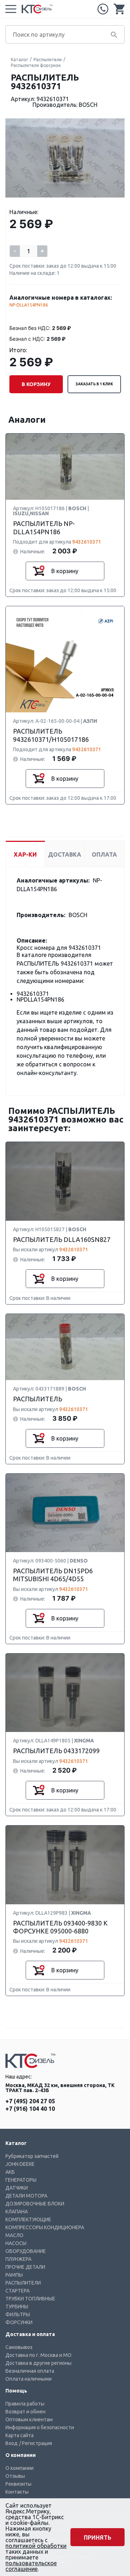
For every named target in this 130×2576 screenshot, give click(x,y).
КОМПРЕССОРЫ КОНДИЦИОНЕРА (45, 2227)
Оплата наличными (29, 2379)
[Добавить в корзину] (39, 571)
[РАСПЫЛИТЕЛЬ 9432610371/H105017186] (65, 660)
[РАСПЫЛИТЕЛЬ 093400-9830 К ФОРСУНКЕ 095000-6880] (65, 1865)
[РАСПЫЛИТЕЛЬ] (65, 1347)
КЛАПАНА (17, 2212)
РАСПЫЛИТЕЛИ (23, 2283)
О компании (19, 2468)
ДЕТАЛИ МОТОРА (26, 2196)
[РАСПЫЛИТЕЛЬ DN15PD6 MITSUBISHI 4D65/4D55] (65, 1513)
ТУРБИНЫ (17, 2307)
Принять (97, 2538)
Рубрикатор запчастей (32, 2156)
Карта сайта (19, 2435)
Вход (12, 2443)
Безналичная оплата (30, 2371)
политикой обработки (36, 2546)
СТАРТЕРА (18, 2291)
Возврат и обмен (25, 2412)
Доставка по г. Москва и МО (38, 2355)
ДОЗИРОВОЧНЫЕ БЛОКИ (35, 2204)
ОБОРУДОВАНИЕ (26, 2251)
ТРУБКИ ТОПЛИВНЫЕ (30, 2299)
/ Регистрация (36, 2443)
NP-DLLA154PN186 (29, 305)
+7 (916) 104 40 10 (30, 2109)
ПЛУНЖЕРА (18, 2259)
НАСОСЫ (16, 2243)
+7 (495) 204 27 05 (103, 9)
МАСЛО (14, 2235)
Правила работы (25, 2404)
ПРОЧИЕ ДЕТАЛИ (25, 2267)
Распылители (48, 60)
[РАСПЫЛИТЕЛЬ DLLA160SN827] (65, 1182)
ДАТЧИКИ (17, 2188)
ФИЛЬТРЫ (18, 2314)
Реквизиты (18, 2484)
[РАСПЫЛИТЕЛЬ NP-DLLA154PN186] (65, 467)
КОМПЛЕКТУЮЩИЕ (28, 2219)
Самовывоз (19, 2347)
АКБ (10, 2172)
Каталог (19, 60)
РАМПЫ (14, 2275)
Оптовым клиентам (29, 2419)
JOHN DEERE (20, 2164)
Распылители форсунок (36, 65)
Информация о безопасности (40, 2427)
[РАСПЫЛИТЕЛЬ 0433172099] (65, 1693)
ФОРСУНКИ (19, 2322)
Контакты (17, 2492)
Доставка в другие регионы (38, 2363)
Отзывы (15, 2476)
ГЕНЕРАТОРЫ (21, 2180)
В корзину (36, 384)
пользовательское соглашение (31, 2566)
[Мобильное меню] (11, 9)
